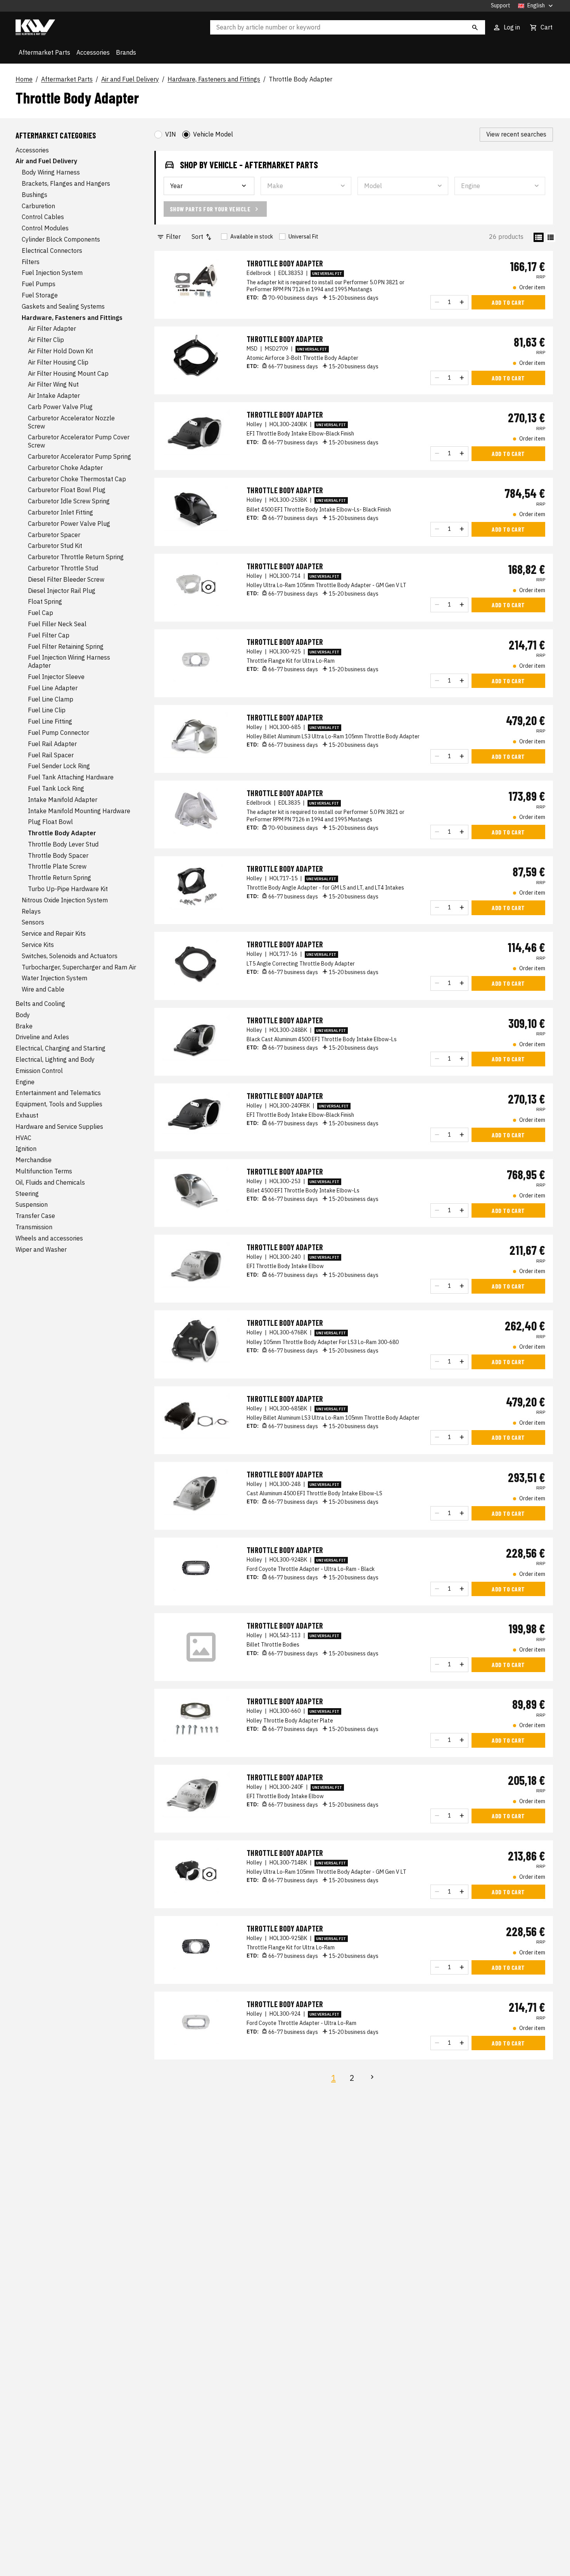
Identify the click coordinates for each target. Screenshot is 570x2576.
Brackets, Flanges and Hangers (66, 184)
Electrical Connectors (52, 251)
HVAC (23, 1138)
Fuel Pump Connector (59, 733)
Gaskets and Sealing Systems (63, 306)
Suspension (32, 1205)
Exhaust (27, 1116)
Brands (126, 52)
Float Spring (45, 602)
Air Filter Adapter (52, 329)
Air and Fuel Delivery (130, 79)
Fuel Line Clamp (51, 699)
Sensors (33, 923)
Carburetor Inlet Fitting (60, 512)
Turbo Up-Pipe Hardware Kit (68, 889)
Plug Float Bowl (50, 822)
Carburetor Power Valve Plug (69, 523)
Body (23, 1015)
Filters (31, 262)
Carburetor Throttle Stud (63, 568)
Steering (27, 1194)
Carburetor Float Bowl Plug (67, 490)
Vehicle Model (213, 134)
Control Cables (43, 217)
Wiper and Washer (41, 1249)
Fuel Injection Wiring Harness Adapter (69, 662)
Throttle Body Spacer (58, 855)
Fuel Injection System (52, 273)
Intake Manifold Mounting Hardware (79, 811)
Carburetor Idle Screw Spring (69, 501)
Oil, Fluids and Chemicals (50, 1182)
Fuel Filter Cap (49, 635)
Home (24, 79)
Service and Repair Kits (54, 934)
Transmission (34, 1227)
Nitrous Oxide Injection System (65, 900)
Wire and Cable (43, 990)
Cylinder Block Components (61, 240)
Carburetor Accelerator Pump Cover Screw (79, 441)
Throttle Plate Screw (57, 867)
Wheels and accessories (49, 1238)
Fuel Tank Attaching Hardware (71, 777)
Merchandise (34, 1160)
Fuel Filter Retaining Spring (66, 646)
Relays (31, 911)
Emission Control (39, 1071)
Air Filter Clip (46, 340)
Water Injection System (54, 978)
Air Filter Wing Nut (53, 385)
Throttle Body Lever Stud (63, 844)
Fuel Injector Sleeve (56, 677)
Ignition (26, 1149)
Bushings (35, 195)
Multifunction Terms (44, 1171)
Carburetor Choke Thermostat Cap (77, 479)
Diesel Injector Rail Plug (62, 591)
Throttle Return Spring (60, 878)
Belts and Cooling (40, 1004)
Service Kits (38, 945)
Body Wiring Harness (51, 173)
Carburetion (38, 206)
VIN (171, 134)
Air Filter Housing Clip (58, 362)
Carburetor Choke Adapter (65, 468)
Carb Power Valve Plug (60, 407)
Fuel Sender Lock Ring (59, 766)
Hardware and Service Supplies (59, 1126)
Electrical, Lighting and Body (55, 1060)
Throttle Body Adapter (301, 79)
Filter (173, 237)
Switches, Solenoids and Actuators (70, 956)
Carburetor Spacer (54, 535)
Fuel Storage (40, 295)
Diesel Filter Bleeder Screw (66, 579)
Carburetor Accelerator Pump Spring (79, 457)
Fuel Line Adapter (53, 688)
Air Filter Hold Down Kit (60, 351)
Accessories (93, 52)
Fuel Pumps (39, 284)
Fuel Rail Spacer (51, 755)
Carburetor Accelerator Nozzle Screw (71, 422)
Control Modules (45, 228)
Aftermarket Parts (44, 52)
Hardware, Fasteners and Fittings (214, 79)
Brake (24, 1026)
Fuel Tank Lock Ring (56, 788)
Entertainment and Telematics (58, 1093)
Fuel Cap (41, 613)
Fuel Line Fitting (50, 722)
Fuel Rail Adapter (52, 744)
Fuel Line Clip (47, 710)
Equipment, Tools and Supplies (59, 1104)
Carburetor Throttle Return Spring (76, 557)
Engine (25, 1082)
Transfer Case (35, 1216)
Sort (197, 237)
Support (501, 6)
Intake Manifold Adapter (63, 800)
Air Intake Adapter (54, 396)
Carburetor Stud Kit (55, 546)
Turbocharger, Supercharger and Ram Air (79, 967)
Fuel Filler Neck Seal (57, 624)
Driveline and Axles (42, 1037)
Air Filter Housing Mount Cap (68, 373)
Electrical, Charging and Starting (60, 1049)
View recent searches (516, 134)
